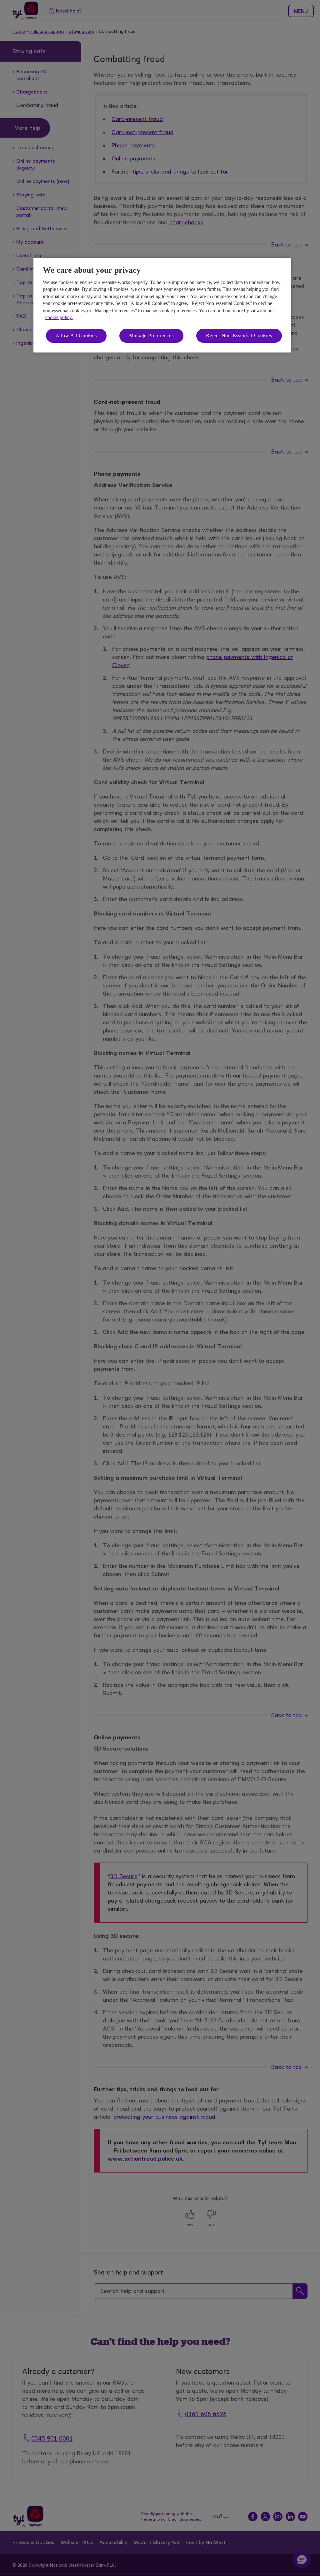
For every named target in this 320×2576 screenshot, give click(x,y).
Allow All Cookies (76, 335)
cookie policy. (59, 317)
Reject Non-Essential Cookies (239, 335)
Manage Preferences (151, 335)
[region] (162, 305)
